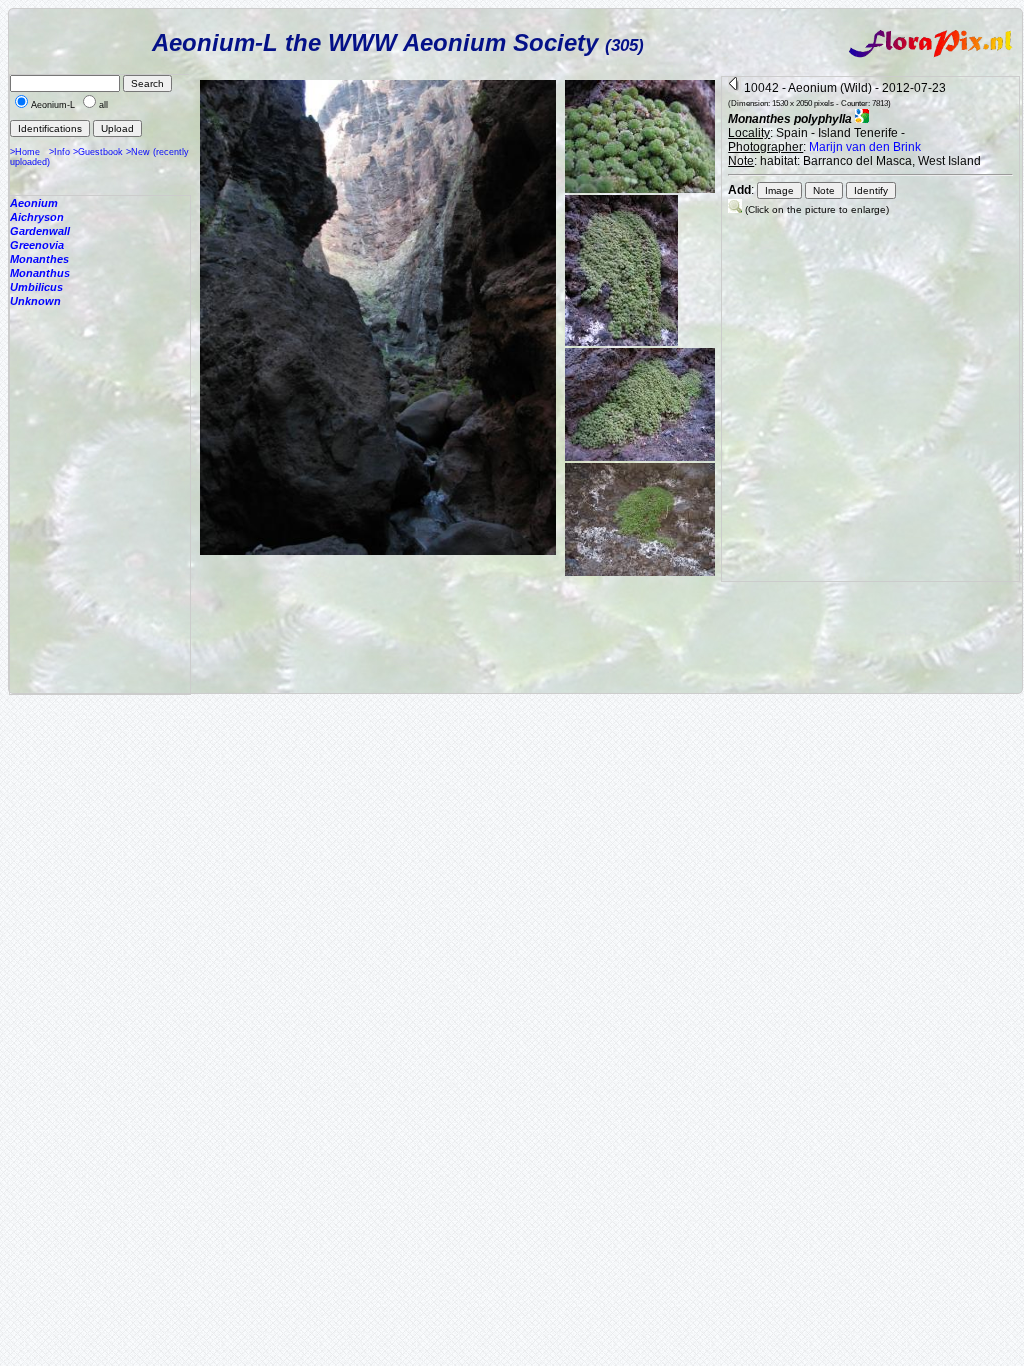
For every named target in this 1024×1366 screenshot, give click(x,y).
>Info (59, 152)
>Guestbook (98, 152)
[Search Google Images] (862, 119)
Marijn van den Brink (865, 147)
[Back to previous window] (734, 88)
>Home (25, 152)
